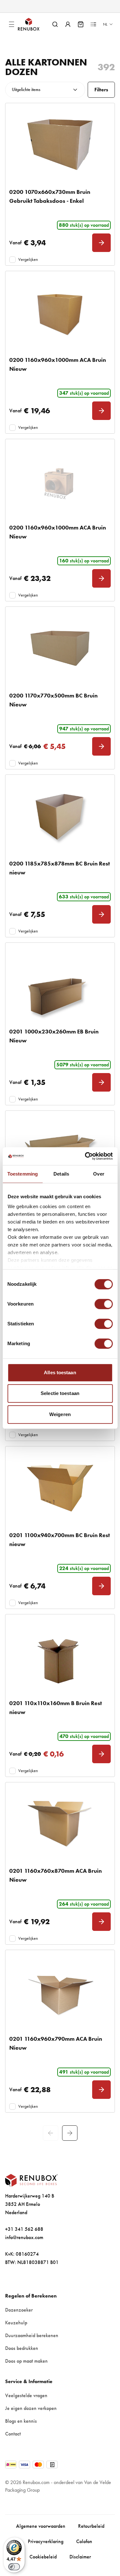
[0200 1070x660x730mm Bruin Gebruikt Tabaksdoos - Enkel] (60, 145)
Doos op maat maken (26, 2361)
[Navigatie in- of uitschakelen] (12, 24)
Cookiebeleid (43, 2557)
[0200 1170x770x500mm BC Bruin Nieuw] (60, 648)
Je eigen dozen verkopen (31, 2408)
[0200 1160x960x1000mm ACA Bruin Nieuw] (60, 313)
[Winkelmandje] (81, 24)
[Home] (34, 24)
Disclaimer (80, 2557)
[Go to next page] (70, 2133)
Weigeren (60, 1414)
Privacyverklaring (46, 2541)
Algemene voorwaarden (41, 2526)
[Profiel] (68, 24)
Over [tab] (99, 1174)
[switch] (104, 1304)
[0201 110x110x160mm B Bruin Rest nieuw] (60, 1656)
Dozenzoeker (19, 2310)
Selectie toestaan (60, 1393)
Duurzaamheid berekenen (32, 2335)
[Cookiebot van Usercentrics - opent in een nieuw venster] (85, 1156)
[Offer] (93, 24)
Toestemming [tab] (23, 1174)
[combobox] (45, 90)
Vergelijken (28, 259)
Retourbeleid (91, 2526)
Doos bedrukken (22, 2348)
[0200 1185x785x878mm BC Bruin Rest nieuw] (60, 816)
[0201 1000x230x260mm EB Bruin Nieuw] (60, 984)
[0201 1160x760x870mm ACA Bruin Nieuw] (60, 1824)
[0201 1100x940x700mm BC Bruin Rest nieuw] (60, 1488)
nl (105, 24)
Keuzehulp (16, 2323)
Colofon (84, 2541)
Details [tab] (61, 1174)
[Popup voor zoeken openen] (55, 24)
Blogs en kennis (21, 2421)
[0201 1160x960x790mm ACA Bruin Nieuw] (60, 1992)
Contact (13, 2434)
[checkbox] (12, 260)
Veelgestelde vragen (26, 2395)
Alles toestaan (60, 1372)
